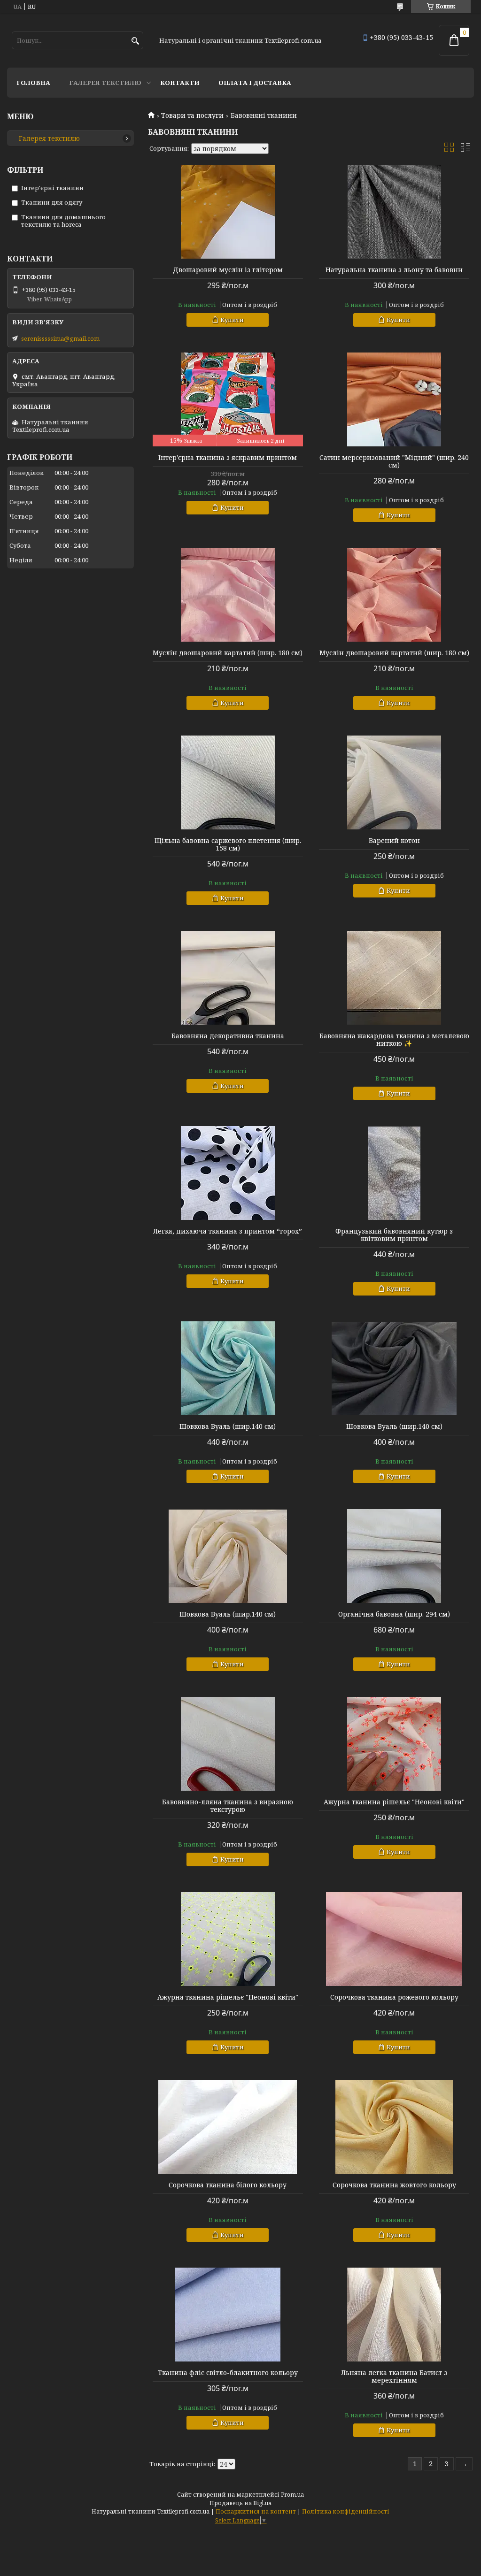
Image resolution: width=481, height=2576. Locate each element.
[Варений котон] (394, 782)
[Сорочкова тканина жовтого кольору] (394, 2127)
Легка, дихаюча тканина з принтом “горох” (228, 1231)
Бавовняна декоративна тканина (228, 1036)
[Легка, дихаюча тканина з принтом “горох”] (228, 1173)
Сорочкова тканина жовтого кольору (394, 2185)
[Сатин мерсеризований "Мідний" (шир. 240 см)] (394, 399)
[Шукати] (135, 41)
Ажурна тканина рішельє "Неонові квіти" (394, 1802)
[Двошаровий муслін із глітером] (228, 212)
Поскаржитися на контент (256, 2511)
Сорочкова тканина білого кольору (228, 2185)
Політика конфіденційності (346, 2511)
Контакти (180, 83)
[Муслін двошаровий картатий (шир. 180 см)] (228, 595)
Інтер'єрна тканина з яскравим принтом (228, 458)
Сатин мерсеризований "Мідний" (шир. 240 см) (394, 461)
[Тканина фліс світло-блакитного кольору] (228, 2315)
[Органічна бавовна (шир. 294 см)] (394, 1556)
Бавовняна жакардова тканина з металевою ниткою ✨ (394, 1040)
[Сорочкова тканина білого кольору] (228, 2127)
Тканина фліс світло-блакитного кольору (228, 2373)
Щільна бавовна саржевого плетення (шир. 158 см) (228, 844)
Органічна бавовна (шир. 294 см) (394, 1614)
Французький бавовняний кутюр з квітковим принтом (394, 1235)
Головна (33, 83)
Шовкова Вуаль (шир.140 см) (228, 1426)
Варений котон (394, 841)
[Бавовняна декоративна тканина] (228, 978)
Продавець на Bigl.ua (240, 2503)
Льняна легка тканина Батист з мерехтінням (394, 2377)
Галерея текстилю (105, 83)
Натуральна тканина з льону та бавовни (394, 270)
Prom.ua (292, 2495)
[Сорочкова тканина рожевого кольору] (394, 1939)
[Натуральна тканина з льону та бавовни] (394, 212)
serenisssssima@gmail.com (60, 338)
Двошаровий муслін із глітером (228, 270)
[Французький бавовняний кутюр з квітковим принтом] (394, 1173)
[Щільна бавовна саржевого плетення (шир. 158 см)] (228, 782)
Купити (232, 320)
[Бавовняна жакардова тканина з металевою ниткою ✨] (394, 978)
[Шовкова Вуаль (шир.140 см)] (228, 1368)
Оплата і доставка (255, 83)
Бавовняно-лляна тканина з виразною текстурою (228, 1806)
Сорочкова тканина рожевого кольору (394, 1997)
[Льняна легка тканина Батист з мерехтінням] (394, 2315)
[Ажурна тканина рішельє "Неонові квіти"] (394, 1744)
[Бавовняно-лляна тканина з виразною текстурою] (228, 1744)
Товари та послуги (192, 115)
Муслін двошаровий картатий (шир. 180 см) (228, 653)
